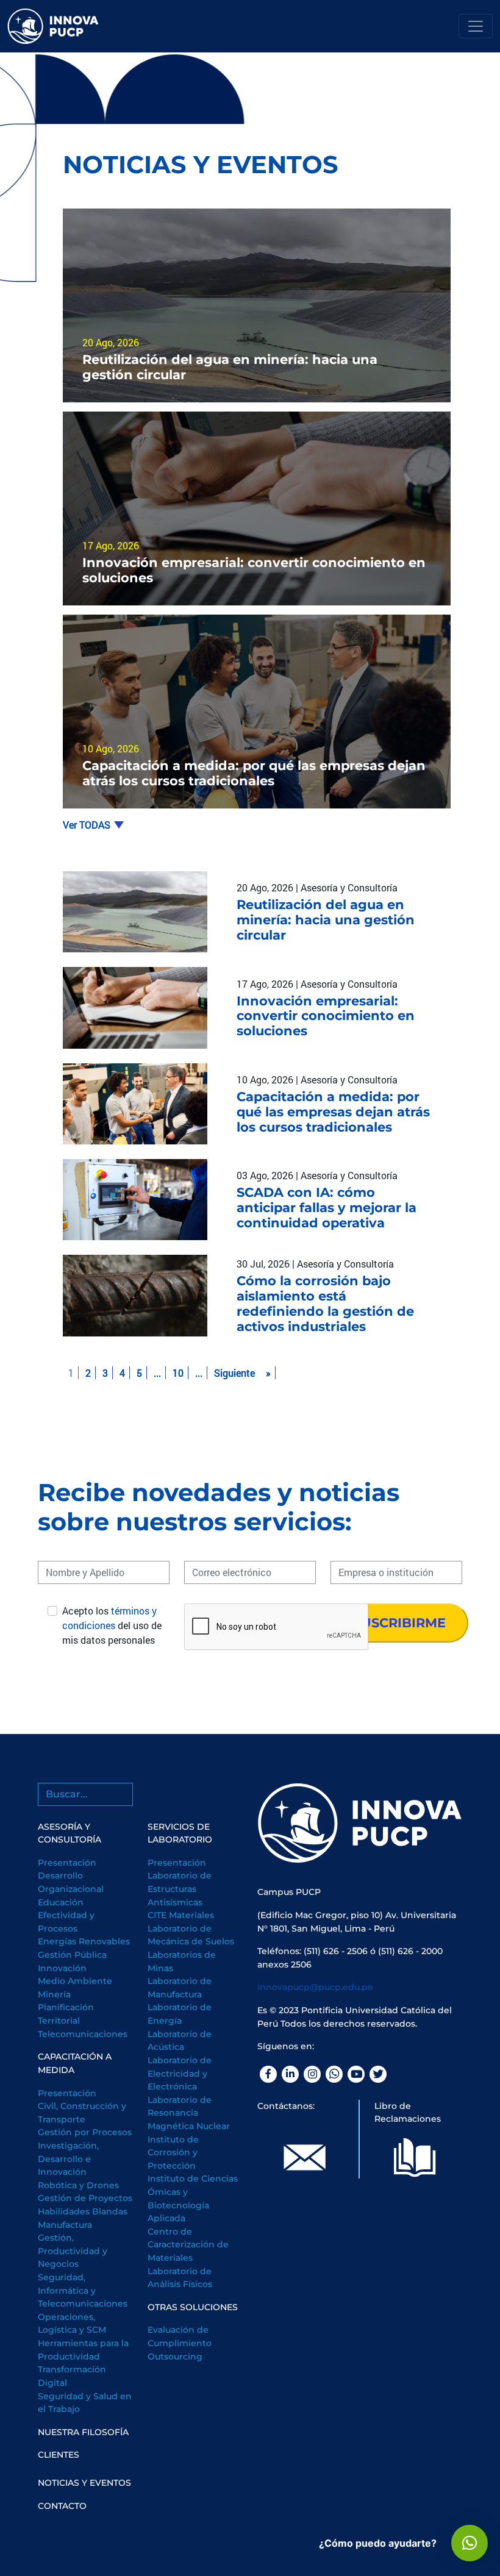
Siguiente (234, 1373)
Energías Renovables (84, 1941)
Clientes (59, 2455)
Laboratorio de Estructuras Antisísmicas (180, 1889)
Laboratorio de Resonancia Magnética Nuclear (189, 2113)
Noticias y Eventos (84, 2483)
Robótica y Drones (78, 2185)
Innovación (62, 1968)
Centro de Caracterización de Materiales (188, 2245)
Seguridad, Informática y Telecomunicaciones (83, 2290)
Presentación (67, 1863)
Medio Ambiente (75, 1981)
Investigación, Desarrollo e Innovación (68, 2159)
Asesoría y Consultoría (70, 1833)
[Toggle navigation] (476, 26)
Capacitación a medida (75, 2063)
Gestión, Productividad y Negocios (73, 2251)
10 (178, 1373)
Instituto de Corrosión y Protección (173, 2153)
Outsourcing (175, 2357)
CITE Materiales (181, 1915)
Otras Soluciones (193, 2307)
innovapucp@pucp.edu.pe (315, 1987)
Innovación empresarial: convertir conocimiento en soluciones (326, 1016)
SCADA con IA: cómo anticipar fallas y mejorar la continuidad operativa (327, 1208)
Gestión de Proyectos (85, 2198)
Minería (54, 1994)
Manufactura (65, 2225)
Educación (61, 1902)
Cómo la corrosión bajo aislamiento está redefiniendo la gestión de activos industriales (325, 1304)
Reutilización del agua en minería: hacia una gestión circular (326, 920)
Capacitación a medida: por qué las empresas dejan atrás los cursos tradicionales (333, 1112)
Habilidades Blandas (83, 2211)
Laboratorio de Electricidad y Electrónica (180, 2073)
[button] (470, 2543)
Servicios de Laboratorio (180, 1833)
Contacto (62, 2506)
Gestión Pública (72, 1955)
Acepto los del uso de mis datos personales (112, 1625)
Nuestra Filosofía (83, 2432)
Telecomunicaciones (83, 2034)
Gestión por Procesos (85, 2132)
